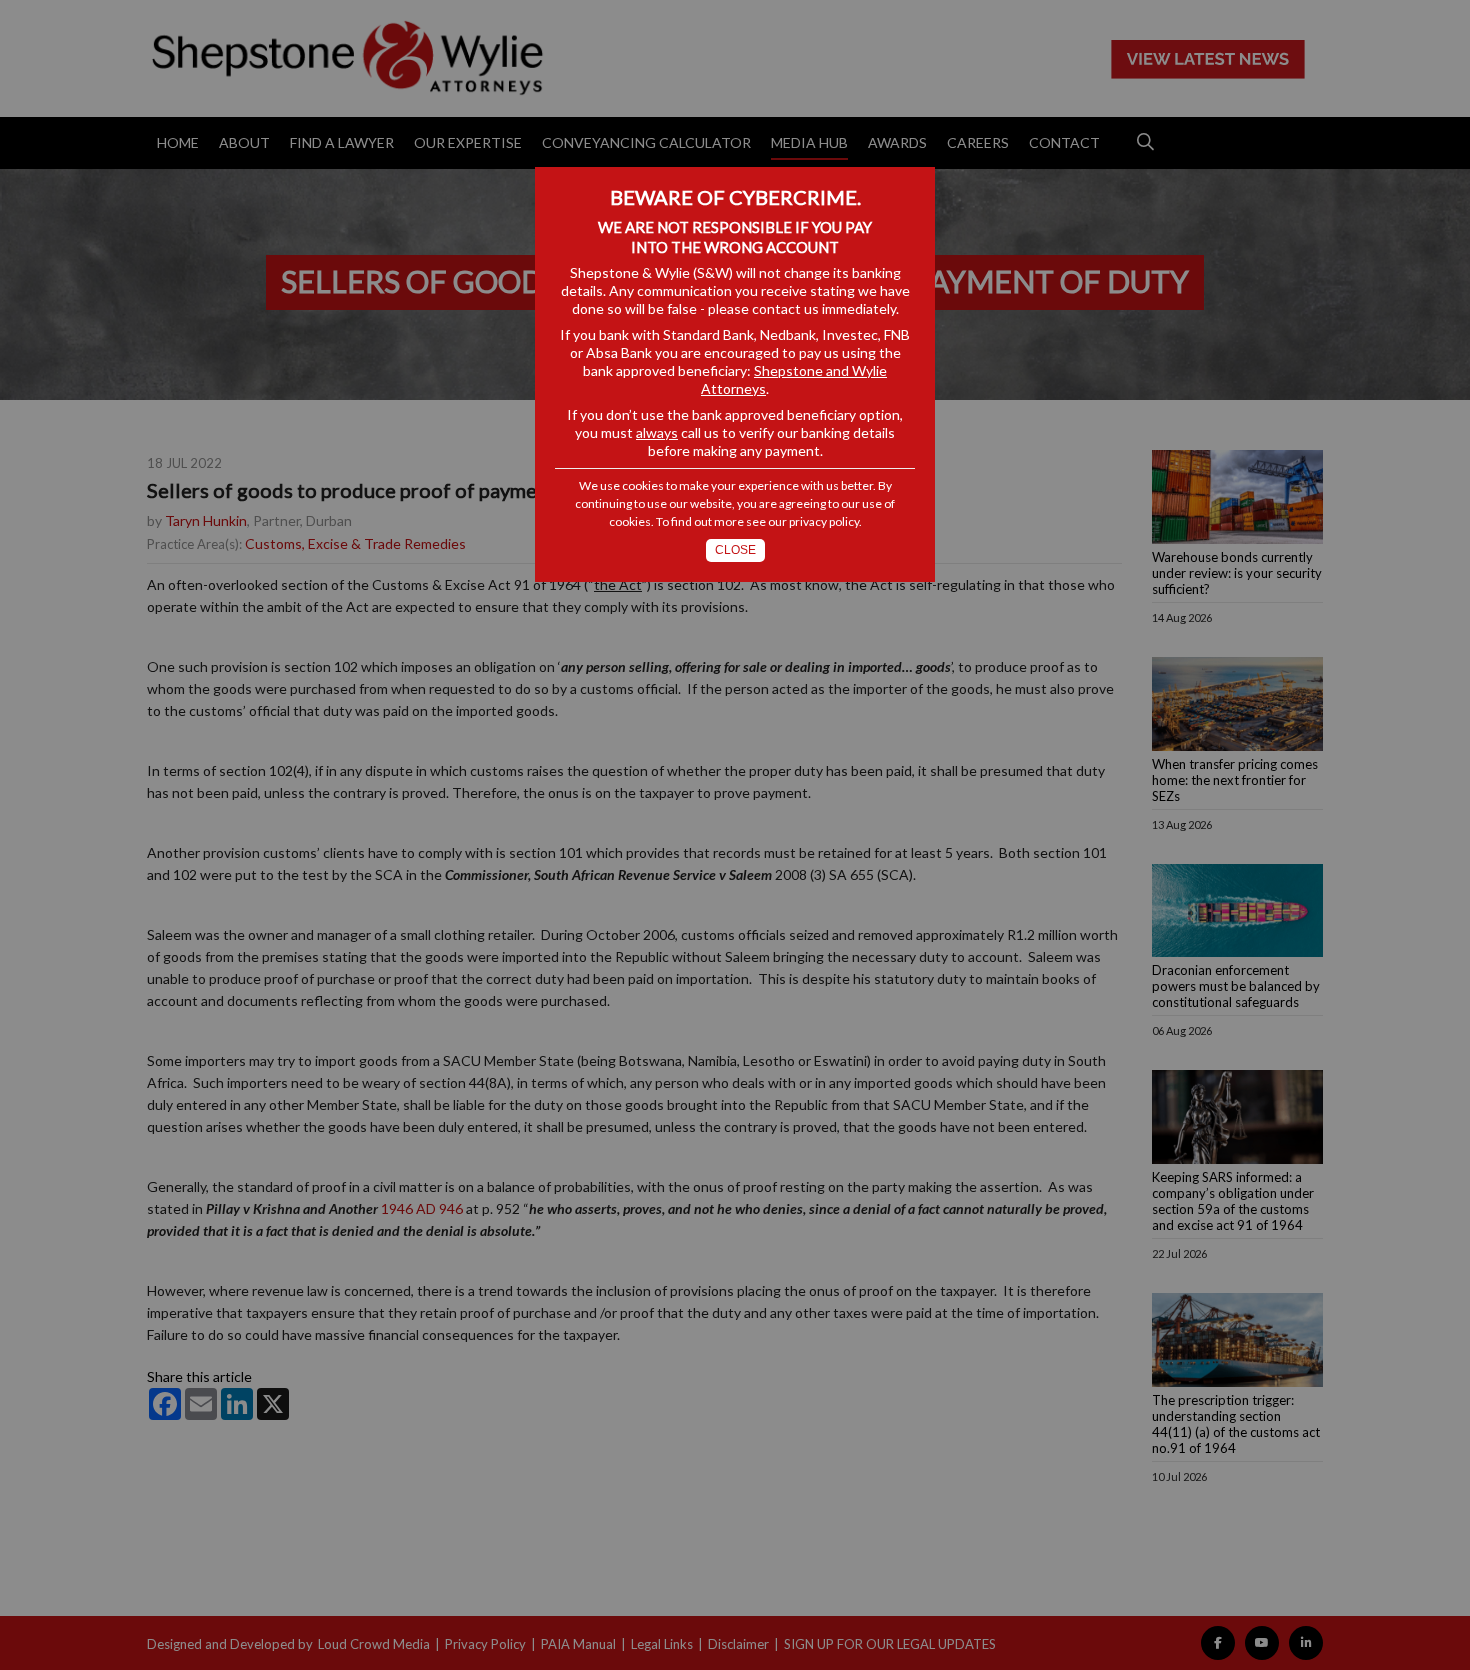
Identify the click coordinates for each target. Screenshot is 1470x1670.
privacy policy (824, 521)
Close (735, 550)
